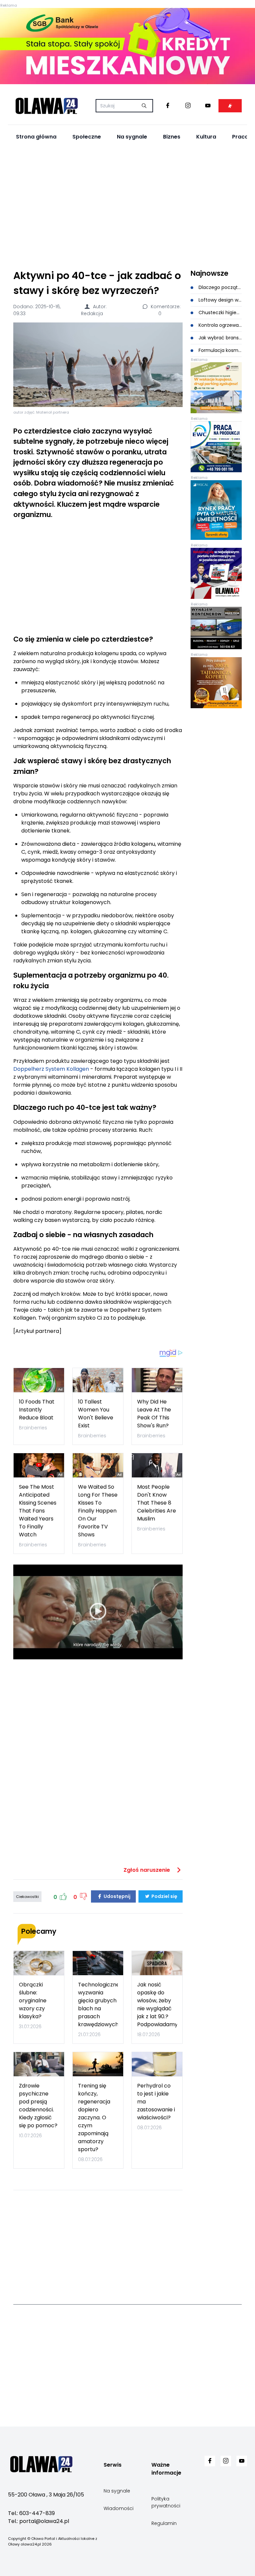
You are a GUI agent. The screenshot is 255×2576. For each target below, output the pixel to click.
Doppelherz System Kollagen (51, 1069)
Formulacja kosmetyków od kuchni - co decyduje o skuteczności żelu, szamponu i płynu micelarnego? (219, 350)
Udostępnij (117, 1896)
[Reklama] (127, 46)
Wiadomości (119, 2508)
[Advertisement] (127, 206)
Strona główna (36, 137)
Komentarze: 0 (165, 310)
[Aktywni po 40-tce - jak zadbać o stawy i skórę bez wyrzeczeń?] (98, 365)
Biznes (172, 137)
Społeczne (87, 137)
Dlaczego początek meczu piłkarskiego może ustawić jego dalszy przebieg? (219, 287)
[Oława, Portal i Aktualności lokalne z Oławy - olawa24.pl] (46, 106)
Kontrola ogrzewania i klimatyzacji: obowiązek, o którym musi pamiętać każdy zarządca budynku (219, 325)
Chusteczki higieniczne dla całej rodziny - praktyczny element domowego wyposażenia (219, 313)
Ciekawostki (27, 1897)
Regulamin (164, 2523)
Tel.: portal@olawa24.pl (39, 2521)
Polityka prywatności (166, 2502)
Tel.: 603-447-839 (31, 2513)
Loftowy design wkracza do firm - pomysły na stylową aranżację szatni (219, 300)
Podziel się (164, 1896)
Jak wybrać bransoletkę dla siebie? (219, 338)
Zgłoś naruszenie (147, 1870)
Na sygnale (132, 137)
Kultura (206, 137)
